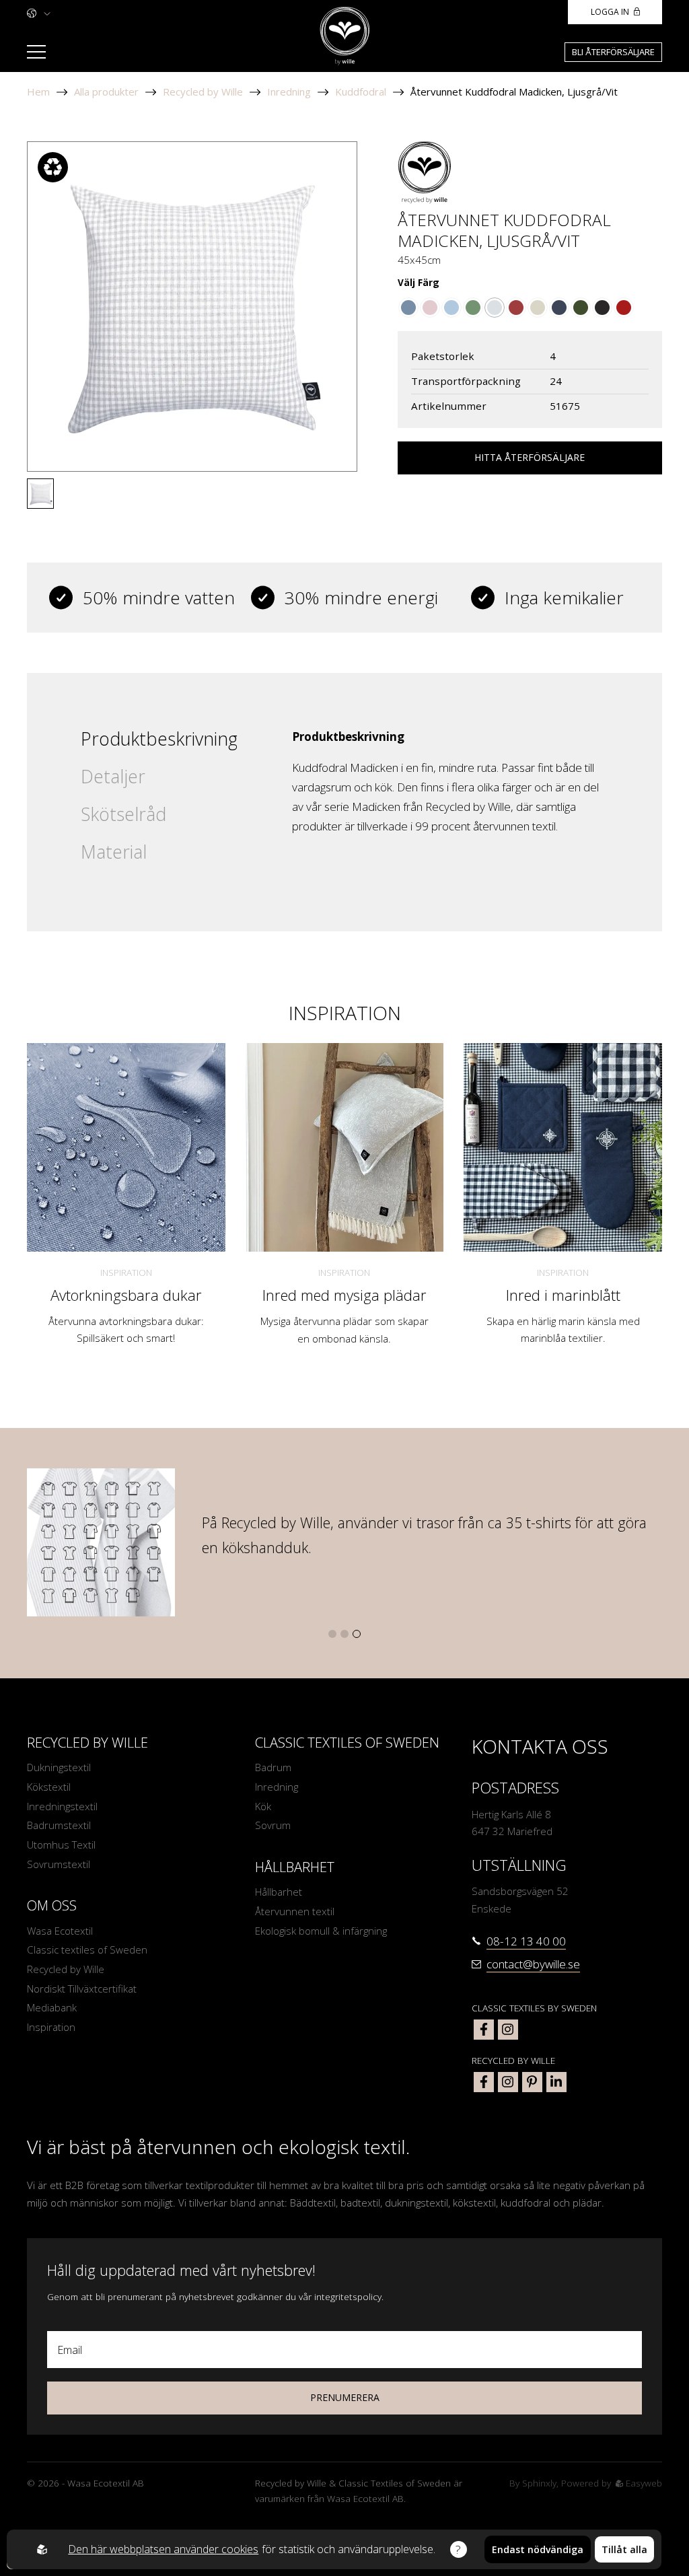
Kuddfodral (361, 92)
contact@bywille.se (533, 1964)
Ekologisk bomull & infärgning (321, 1931)
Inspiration (126, 1273)
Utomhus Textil (61, 1845)
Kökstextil (49, 1787)
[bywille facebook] (484, 2082)
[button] (332, 1634)
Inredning (289, 92)
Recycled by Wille (203, 92)
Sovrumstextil (59, 1864)
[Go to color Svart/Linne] (602, 308)
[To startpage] (345, 36)
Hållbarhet (279, 1892)
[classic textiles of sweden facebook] (484, 2030)
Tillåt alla (624, 2549)
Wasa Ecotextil (60, 1931)
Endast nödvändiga (538, 2549)
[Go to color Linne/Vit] (538, 308)
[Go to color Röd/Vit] (516, 308)
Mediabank (52, 2007)
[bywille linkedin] (556, 2082)
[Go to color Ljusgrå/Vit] (495, 308)
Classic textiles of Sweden (87, 1949)
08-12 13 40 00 (526, 1941)
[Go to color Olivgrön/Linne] (581, 308)
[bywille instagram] (508, 2082)
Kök (263, 1806)
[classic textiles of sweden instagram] (508, 2030)
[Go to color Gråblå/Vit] (408, 308)
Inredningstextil (62, 1806)
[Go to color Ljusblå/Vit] (451, 308)
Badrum (273, 1767)
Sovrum (273, 1825)
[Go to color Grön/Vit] (473, 308)
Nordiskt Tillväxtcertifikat (82, 1989)
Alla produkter (106, 92)
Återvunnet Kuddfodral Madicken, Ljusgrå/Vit (514, 92)
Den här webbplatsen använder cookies (163, 2549)
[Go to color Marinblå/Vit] (559, 308)
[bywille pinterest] (532, 2082)
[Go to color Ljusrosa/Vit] (430, 308)
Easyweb (643, 2483)
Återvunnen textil (295, 1911)
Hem (38, 92)
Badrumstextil (59, 1825)
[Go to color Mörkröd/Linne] (624, 308)
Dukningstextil (59, 1767)
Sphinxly (539, 2483)
